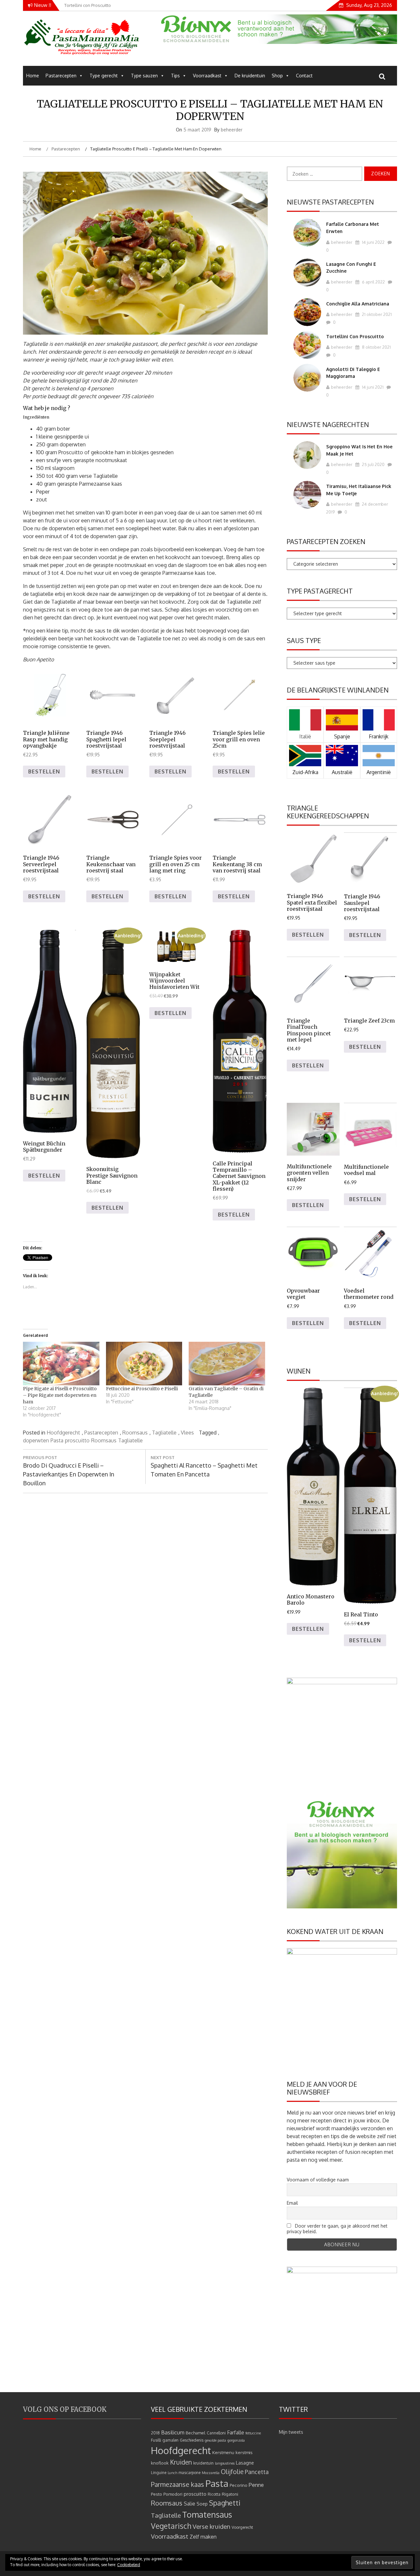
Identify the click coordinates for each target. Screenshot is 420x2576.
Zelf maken (203, 2537)
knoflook (160, 2463)
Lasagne (245, 2463)
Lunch (172, 2473)
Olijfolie (232, 2472)
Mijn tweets (291, 2432)
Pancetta (257, 2472)
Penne (256, 2485)
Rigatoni (230, 2494)
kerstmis (244, 2452)
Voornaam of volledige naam (318, 2180)
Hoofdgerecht (63, 1433)
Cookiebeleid (129, 2565)
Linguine (159, 2473)
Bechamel (196, 2433)
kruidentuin (203, 2463)
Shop (277, 76)
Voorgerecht (242, 2527)
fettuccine (253, 2433)
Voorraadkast (207, 76)
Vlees (187, 1433)
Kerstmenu (223, 2452)
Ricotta (214, 2494)
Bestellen (44, 771)
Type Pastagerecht (320, 591)
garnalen (170, 2440)
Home (33, 76)
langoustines (225, 2463)
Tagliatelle (164, 1433)
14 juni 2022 (373, 242)
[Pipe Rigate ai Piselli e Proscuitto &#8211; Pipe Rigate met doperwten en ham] (61, 1364)
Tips (175, 76)
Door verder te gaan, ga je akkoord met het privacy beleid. (337, 2229)
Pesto (157, 2494)
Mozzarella (211, 2473)
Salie (189, 2504)
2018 (155, 2433)
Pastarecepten (61, 76)
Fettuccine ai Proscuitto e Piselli (142, 1389)
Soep (202, 2504)
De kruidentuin (250, 76)
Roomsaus (135, 1433)
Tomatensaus (207, 2514)
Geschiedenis (192, 2440)
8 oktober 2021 (376, 347)
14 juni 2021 (372, 387)
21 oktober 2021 (376, 314)
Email (292, 2203)
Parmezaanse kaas (178, 2484)
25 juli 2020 (373, 464)
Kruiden (181, 2462)
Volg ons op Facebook (65, 2409)
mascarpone (189, 2473)
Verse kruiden (211, 2526)
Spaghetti (225, 2503)
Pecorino (239, 2485)
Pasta (57, 1440)
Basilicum (173, 2432)
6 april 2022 (373, 282)
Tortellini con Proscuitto (355, 336)
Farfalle (236, 2432)
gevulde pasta (215, 2440)
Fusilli (156, 2440)
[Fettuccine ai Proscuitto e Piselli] (144, 1364)
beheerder (232, 130)
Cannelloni (216, 2433)
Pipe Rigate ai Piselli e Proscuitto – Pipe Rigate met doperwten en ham (60, 1395)
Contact (304, 76)
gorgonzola (236, 2440)
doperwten (36, 1440)
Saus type (304, 640)
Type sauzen (144, 76)
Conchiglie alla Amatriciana (358, 304)
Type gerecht (104, 76)
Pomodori (173, 2494)
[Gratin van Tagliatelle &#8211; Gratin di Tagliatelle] (227, 1364)
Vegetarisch (171, 2526)
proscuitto (77, 1440)
